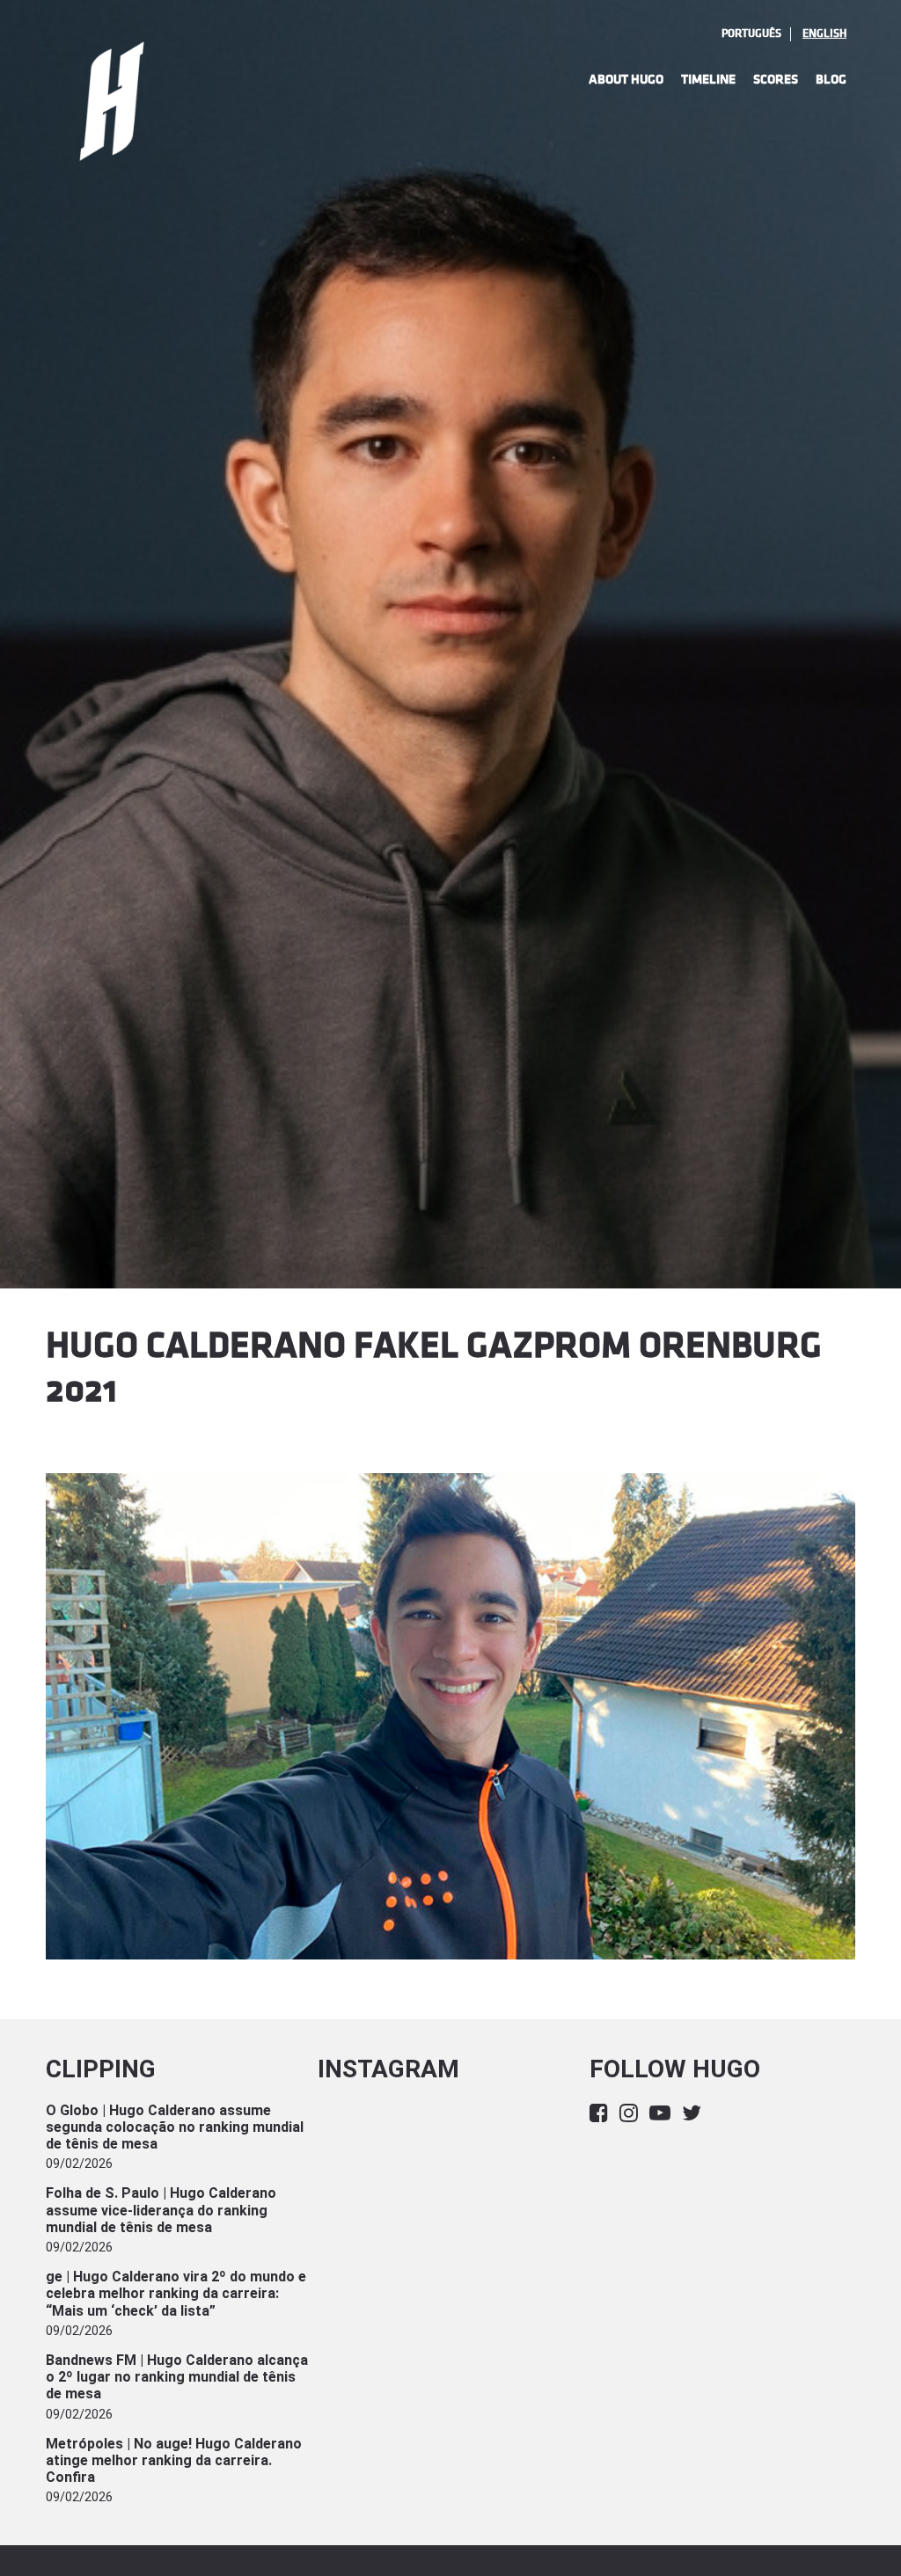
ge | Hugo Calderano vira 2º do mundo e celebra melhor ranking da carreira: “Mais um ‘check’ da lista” (176, 2293)
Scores (776, 80)
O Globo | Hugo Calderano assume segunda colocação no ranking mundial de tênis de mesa (175, 2127)
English (824, 33)
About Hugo (626, 80)
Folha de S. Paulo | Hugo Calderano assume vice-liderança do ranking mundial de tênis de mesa (161, 2210)
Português (751, 33)
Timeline (708, 80)
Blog (831, 80)
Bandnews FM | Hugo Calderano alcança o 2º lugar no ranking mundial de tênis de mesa (177, 2377)
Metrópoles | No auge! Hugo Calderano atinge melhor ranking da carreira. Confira (174, 2460)
